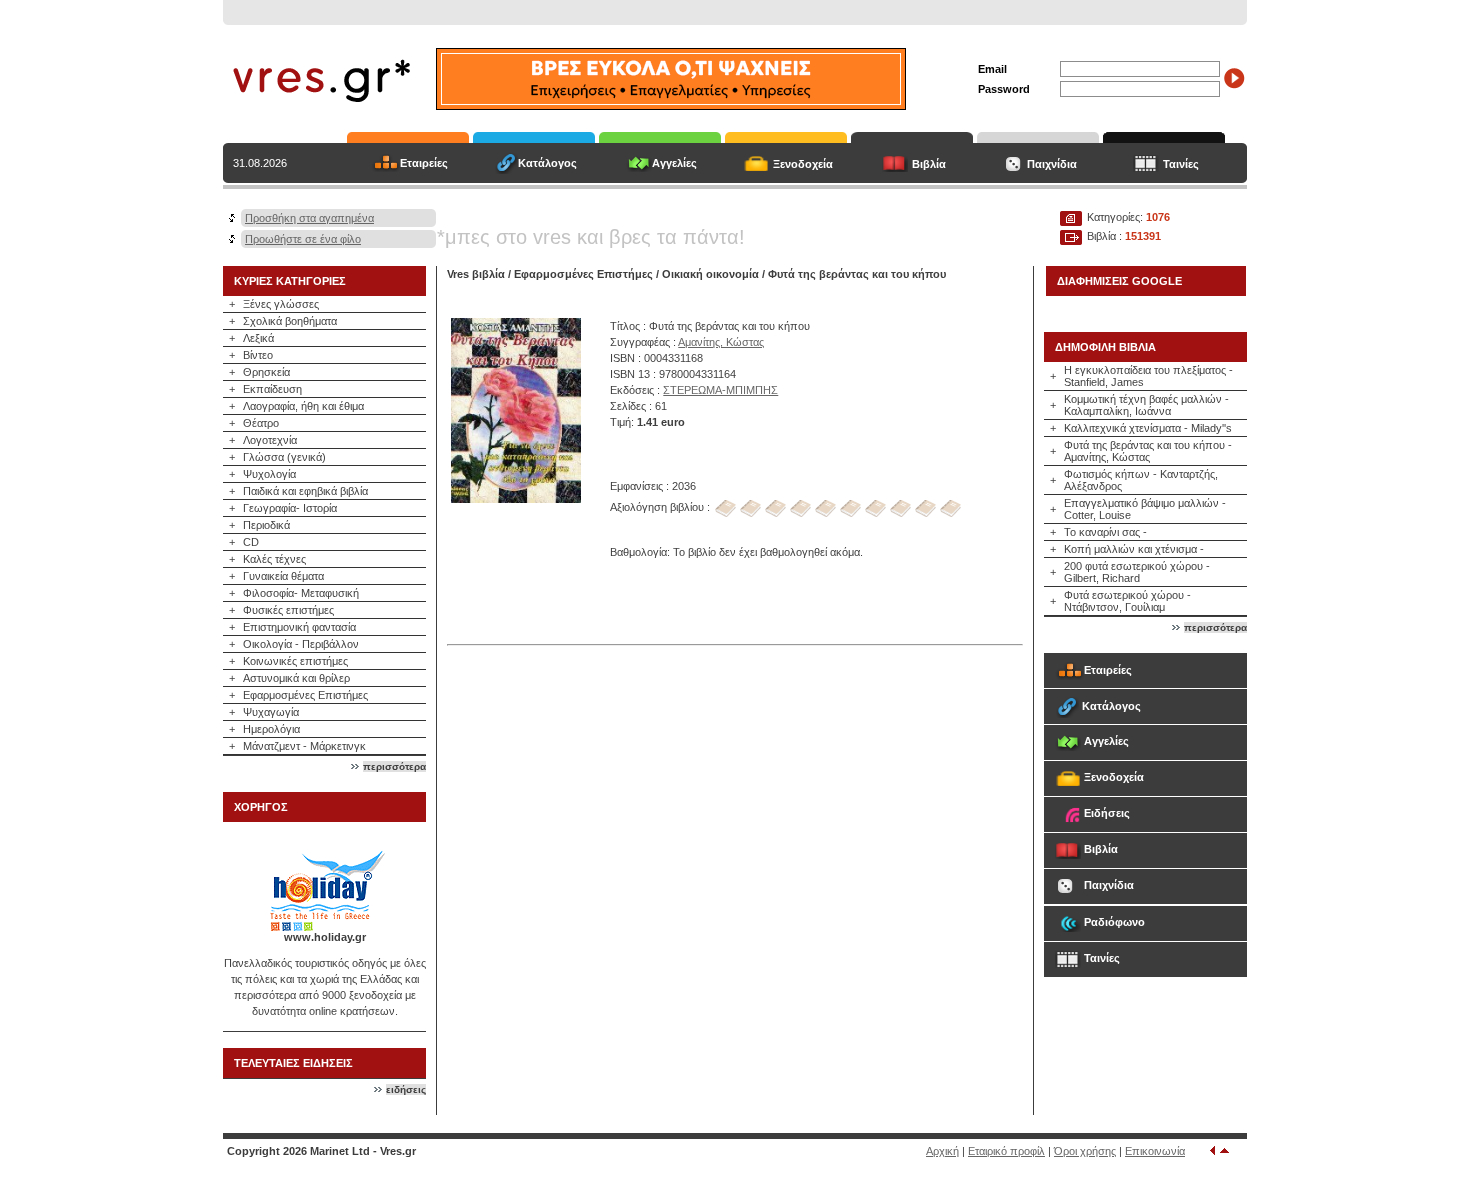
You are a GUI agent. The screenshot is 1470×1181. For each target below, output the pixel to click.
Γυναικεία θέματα (283, 576)
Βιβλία (929, 164)
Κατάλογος (547, 163)
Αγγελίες (674, 163)
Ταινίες (1181, 164)
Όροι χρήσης (1085, 1151)
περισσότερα (394, 766)
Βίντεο (258, 355)
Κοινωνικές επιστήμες (295, 661)
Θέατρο (261, 423)
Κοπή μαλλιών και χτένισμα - (1134, 549)
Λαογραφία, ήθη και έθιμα (303, 406)
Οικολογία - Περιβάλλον (301, 644)
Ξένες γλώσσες (281, 304)
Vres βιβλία (476, 274)
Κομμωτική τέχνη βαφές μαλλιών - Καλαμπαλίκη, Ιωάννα (1146, 405)
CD (251, 542)
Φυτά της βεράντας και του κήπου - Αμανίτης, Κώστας (1148, 451)
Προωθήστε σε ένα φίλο (303, 239)
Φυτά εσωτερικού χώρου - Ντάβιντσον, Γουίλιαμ (1127, 601)
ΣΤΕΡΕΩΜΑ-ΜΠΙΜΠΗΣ (720, 390)
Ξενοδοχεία (803, 164)
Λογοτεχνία (270, 440)
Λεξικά (258, 338)
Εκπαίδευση (272, 389)
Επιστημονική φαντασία (299, 627)
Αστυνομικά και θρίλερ (296, 678)
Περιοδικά (266, 525)
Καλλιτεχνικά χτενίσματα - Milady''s (1148, 428)
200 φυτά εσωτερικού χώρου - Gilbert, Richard (1137, 572)
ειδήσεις (406, 1089)
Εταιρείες (424, 163)
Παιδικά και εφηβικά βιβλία (305, 491)
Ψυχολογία (269, 474)
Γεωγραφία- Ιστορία (290, 508)
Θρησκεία (266, 372)
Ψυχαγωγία (271, 712)
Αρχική (942, 1151)
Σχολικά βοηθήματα (290, 321)
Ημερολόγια (271, 729)
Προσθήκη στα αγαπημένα (309, 218)
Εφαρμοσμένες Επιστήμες (305, 695)
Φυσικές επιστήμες (288, 610)
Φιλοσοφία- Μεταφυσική (301, 593)
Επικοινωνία (1155, 1151)
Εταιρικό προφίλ (1006, 1151)
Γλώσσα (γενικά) (284, 457)
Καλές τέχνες (274, 559)
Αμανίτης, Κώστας (721, 342)
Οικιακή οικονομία (710, 274)
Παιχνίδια (1052, 164)
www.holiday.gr (325, 937)
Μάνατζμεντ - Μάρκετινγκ (304, 746)
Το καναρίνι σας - (1105, 532)
